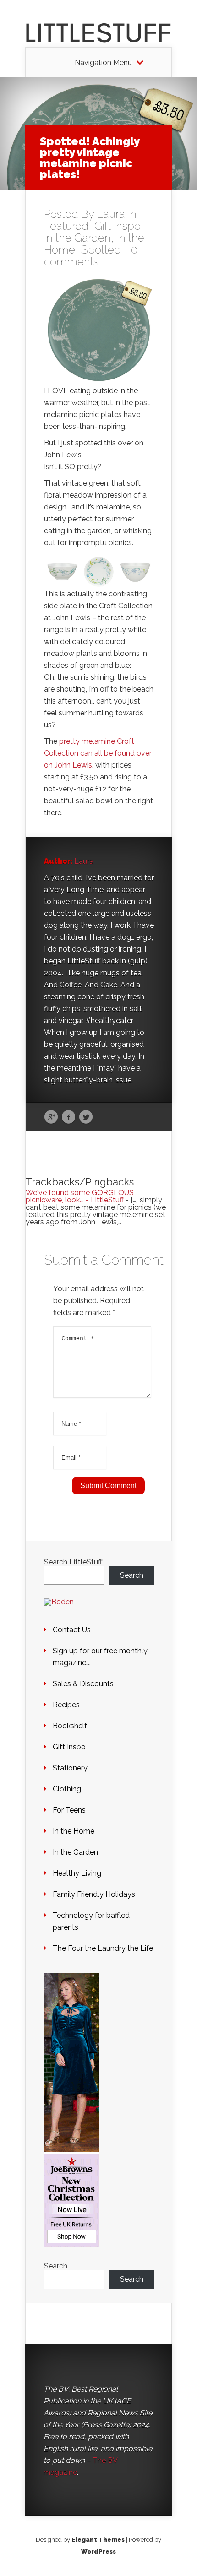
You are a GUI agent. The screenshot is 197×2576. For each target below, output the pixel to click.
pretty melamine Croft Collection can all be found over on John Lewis (98, 753)
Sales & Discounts (83, 1684)
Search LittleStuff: (74, 1562)
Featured (66, 226)
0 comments (91, 256)
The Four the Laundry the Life (103, 1948)
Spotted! (102, 250)
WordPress (98, 2552)
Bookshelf (70, 1726)
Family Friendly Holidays (94, 1894)
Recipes (66, 1705)
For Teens (69, 1810)
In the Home (74, 1831)
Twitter (86, 1117)
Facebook (68, 1117)
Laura (111, 214)
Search (132, 1575)
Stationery (70, 1768)
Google (51, 1117)
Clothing (67, 1789)
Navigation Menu (103, 63)
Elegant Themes (98, 2540)
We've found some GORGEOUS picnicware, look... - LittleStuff (80, 1196)
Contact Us (72, 1630)
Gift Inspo (118, 226)
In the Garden (77, 238)
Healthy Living (77, 1873)
